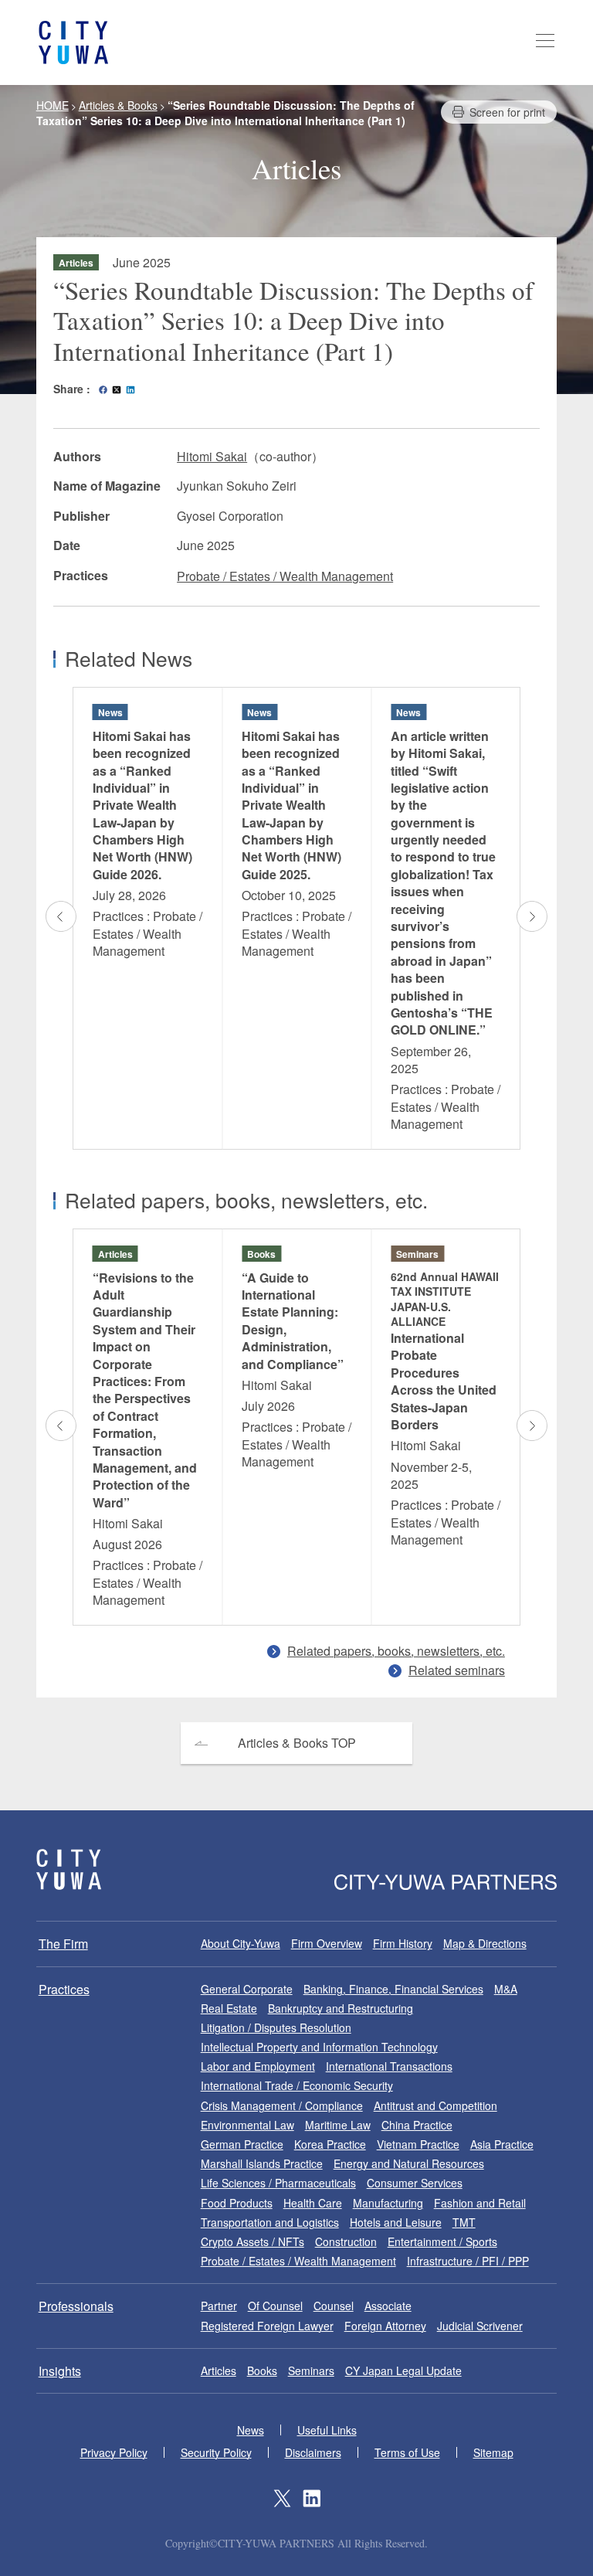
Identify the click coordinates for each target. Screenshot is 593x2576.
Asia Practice (502, 2144)
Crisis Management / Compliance (282, 2105)
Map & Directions (485, 1943)
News (251, 2430)
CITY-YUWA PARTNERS (69, 1869)
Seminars (311, 2370)
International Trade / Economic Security (297, 2085)
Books (262, 2370)
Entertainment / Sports (442, 2241)
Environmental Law (247, 2125)
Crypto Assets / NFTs (252, 2241)
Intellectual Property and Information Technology (319, 2047)
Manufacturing (388, 2203)
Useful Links (327, 2430)
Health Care (313, 2203)
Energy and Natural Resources (409, 2163)
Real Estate (229, 2008)
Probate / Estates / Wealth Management (285, 576)
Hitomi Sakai (212, 456)
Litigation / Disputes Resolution (276, 2027)
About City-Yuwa (241, 1943)
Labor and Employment (258, 2066)
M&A (506, 1989)
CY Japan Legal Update (403, 2370)
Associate (388, 2306)
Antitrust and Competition (435, 2105)
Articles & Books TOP (297, 1743)
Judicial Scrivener (480, 2326)
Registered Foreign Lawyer (267, 2326)
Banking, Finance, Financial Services (393, 1989)
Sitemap (493, 2452)
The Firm (63, 1944)
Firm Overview (327, 1943)
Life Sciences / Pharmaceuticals (278, 2183)
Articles (219, 2370)
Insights (60, 2371)
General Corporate (247, 1989)
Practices (64, 1989)
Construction (346, 2241)
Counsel (334, 2306)
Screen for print (507, 112)
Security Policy (216, 2452)
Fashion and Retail (480, 2203)
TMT (464, 2222)
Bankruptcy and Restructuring (341, 2008)
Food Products (237, 2203)
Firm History (403, 1943)
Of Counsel (275, 2306)
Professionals (76, 2306)
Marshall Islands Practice (262, 2163)
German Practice (242, 2144)
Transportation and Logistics (270, 2222)
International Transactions (389, 2066)
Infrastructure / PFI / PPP (468, 2261)
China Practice (417, 2125)
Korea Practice (330, 2144)
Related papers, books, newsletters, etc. (396, 1651)
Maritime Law (338, 2125)
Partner (219, 2306)
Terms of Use (407, 2452)
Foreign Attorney (385, 2326)
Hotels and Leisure (396, 2222)
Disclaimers (313, 2452)
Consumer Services (415, 2183)
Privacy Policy (114, 2452)
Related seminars (457, 1670)
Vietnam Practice (418, 2144)
